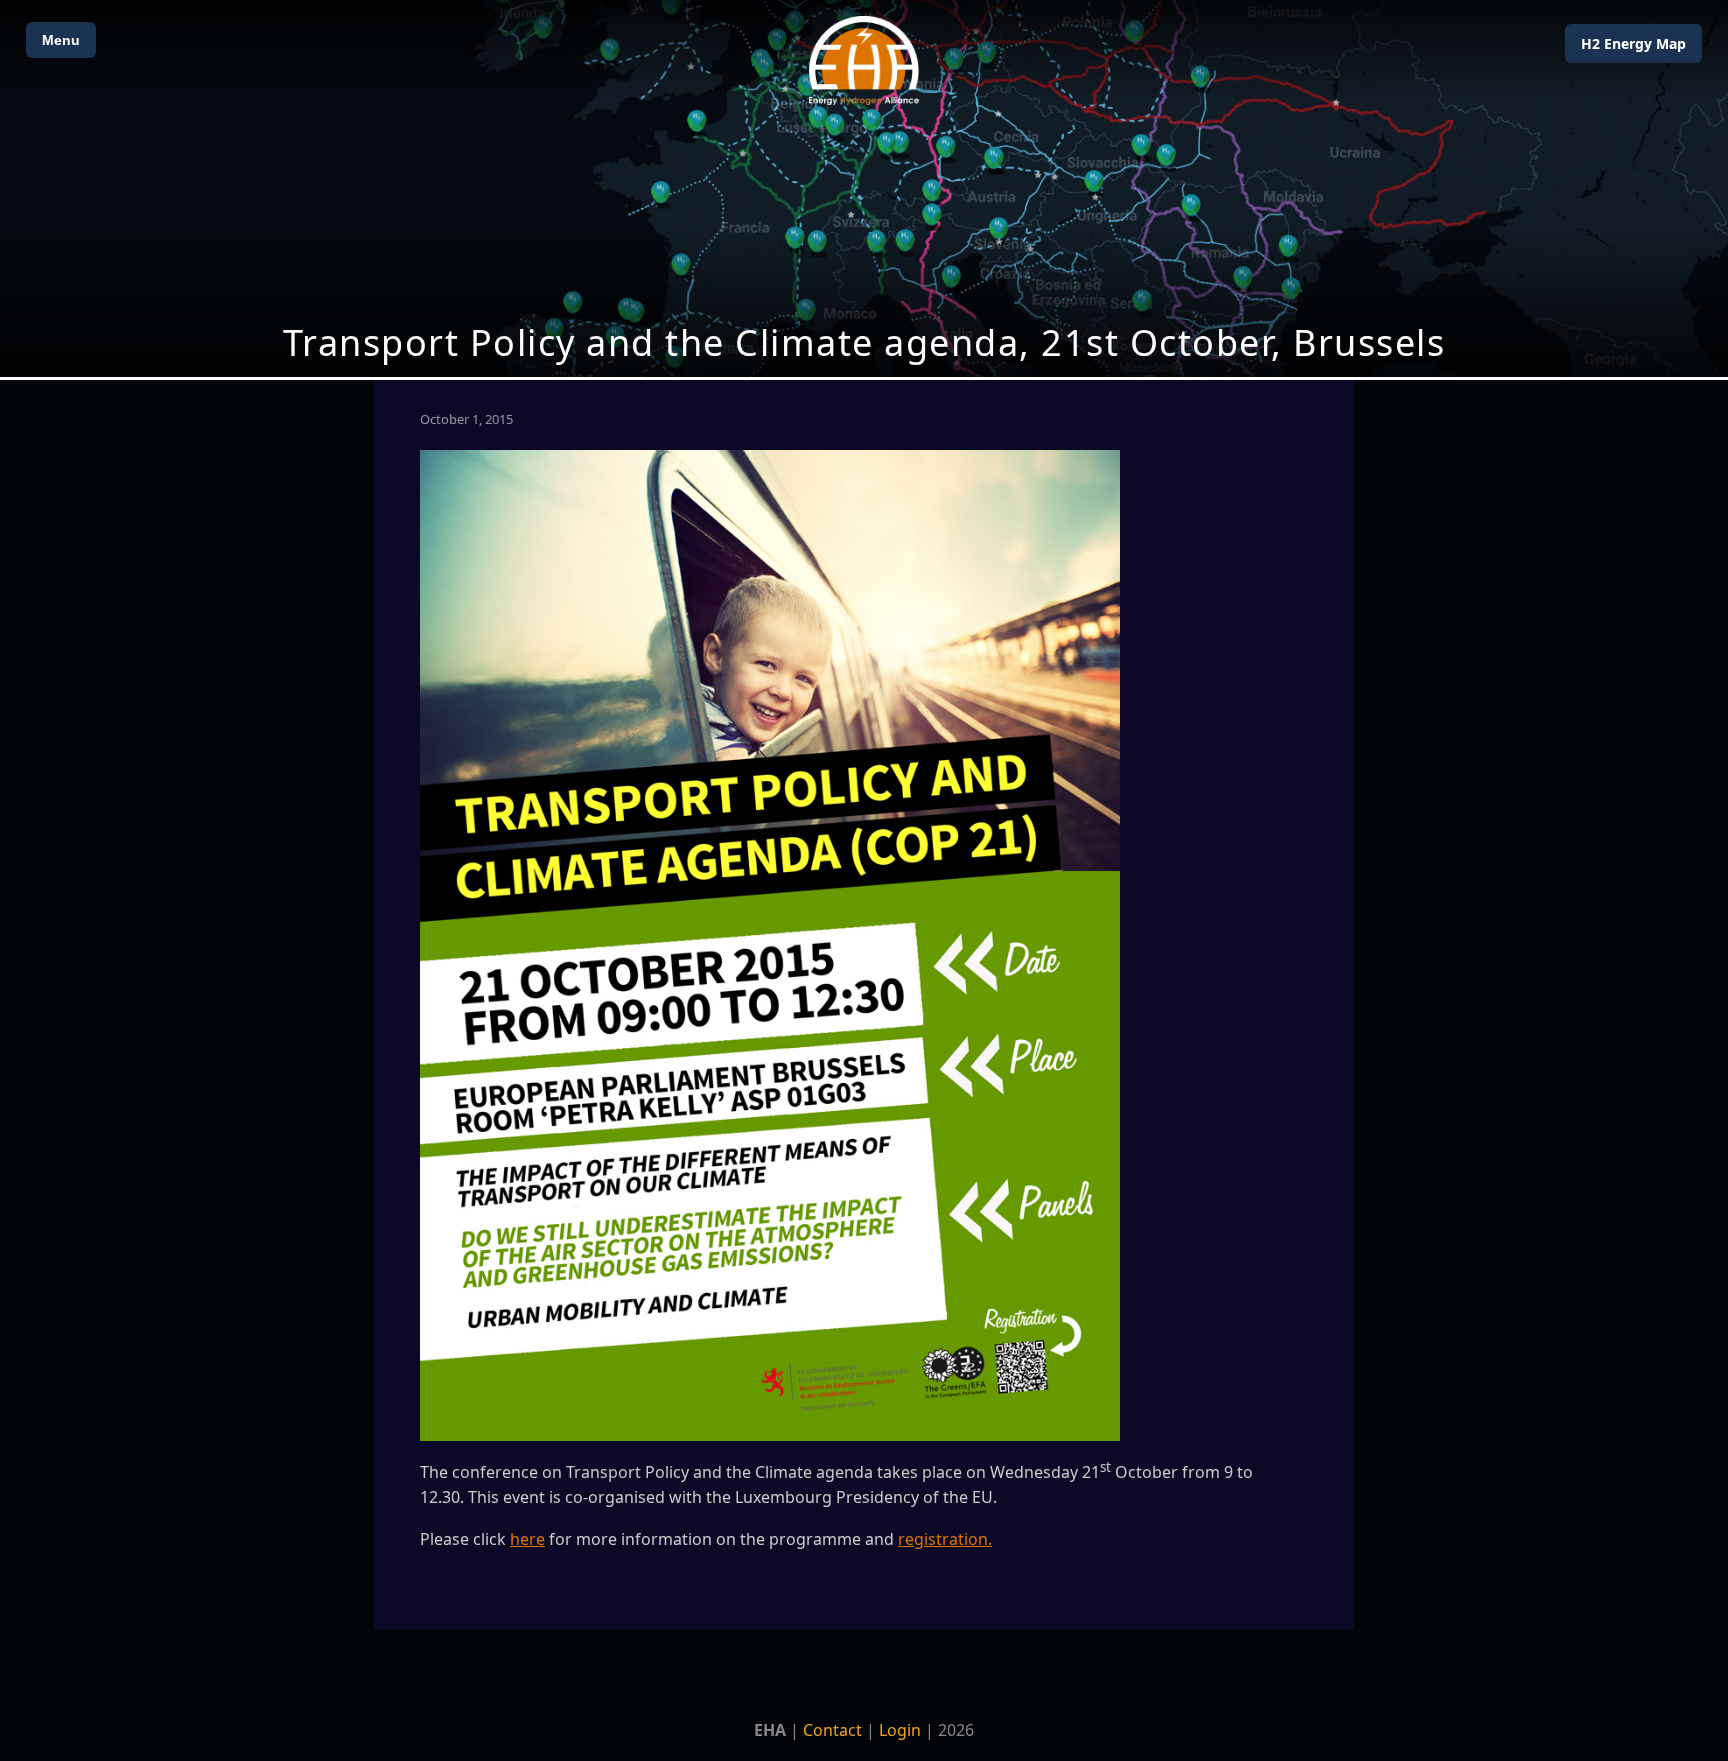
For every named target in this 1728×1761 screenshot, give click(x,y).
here (527, 1539)
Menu (61, 40)
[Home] (864, 60)
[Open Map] (864, 188)
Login (900, 1730)
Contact (832, 1730)
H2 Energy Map (1633, 43)
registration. (945, 1539)
